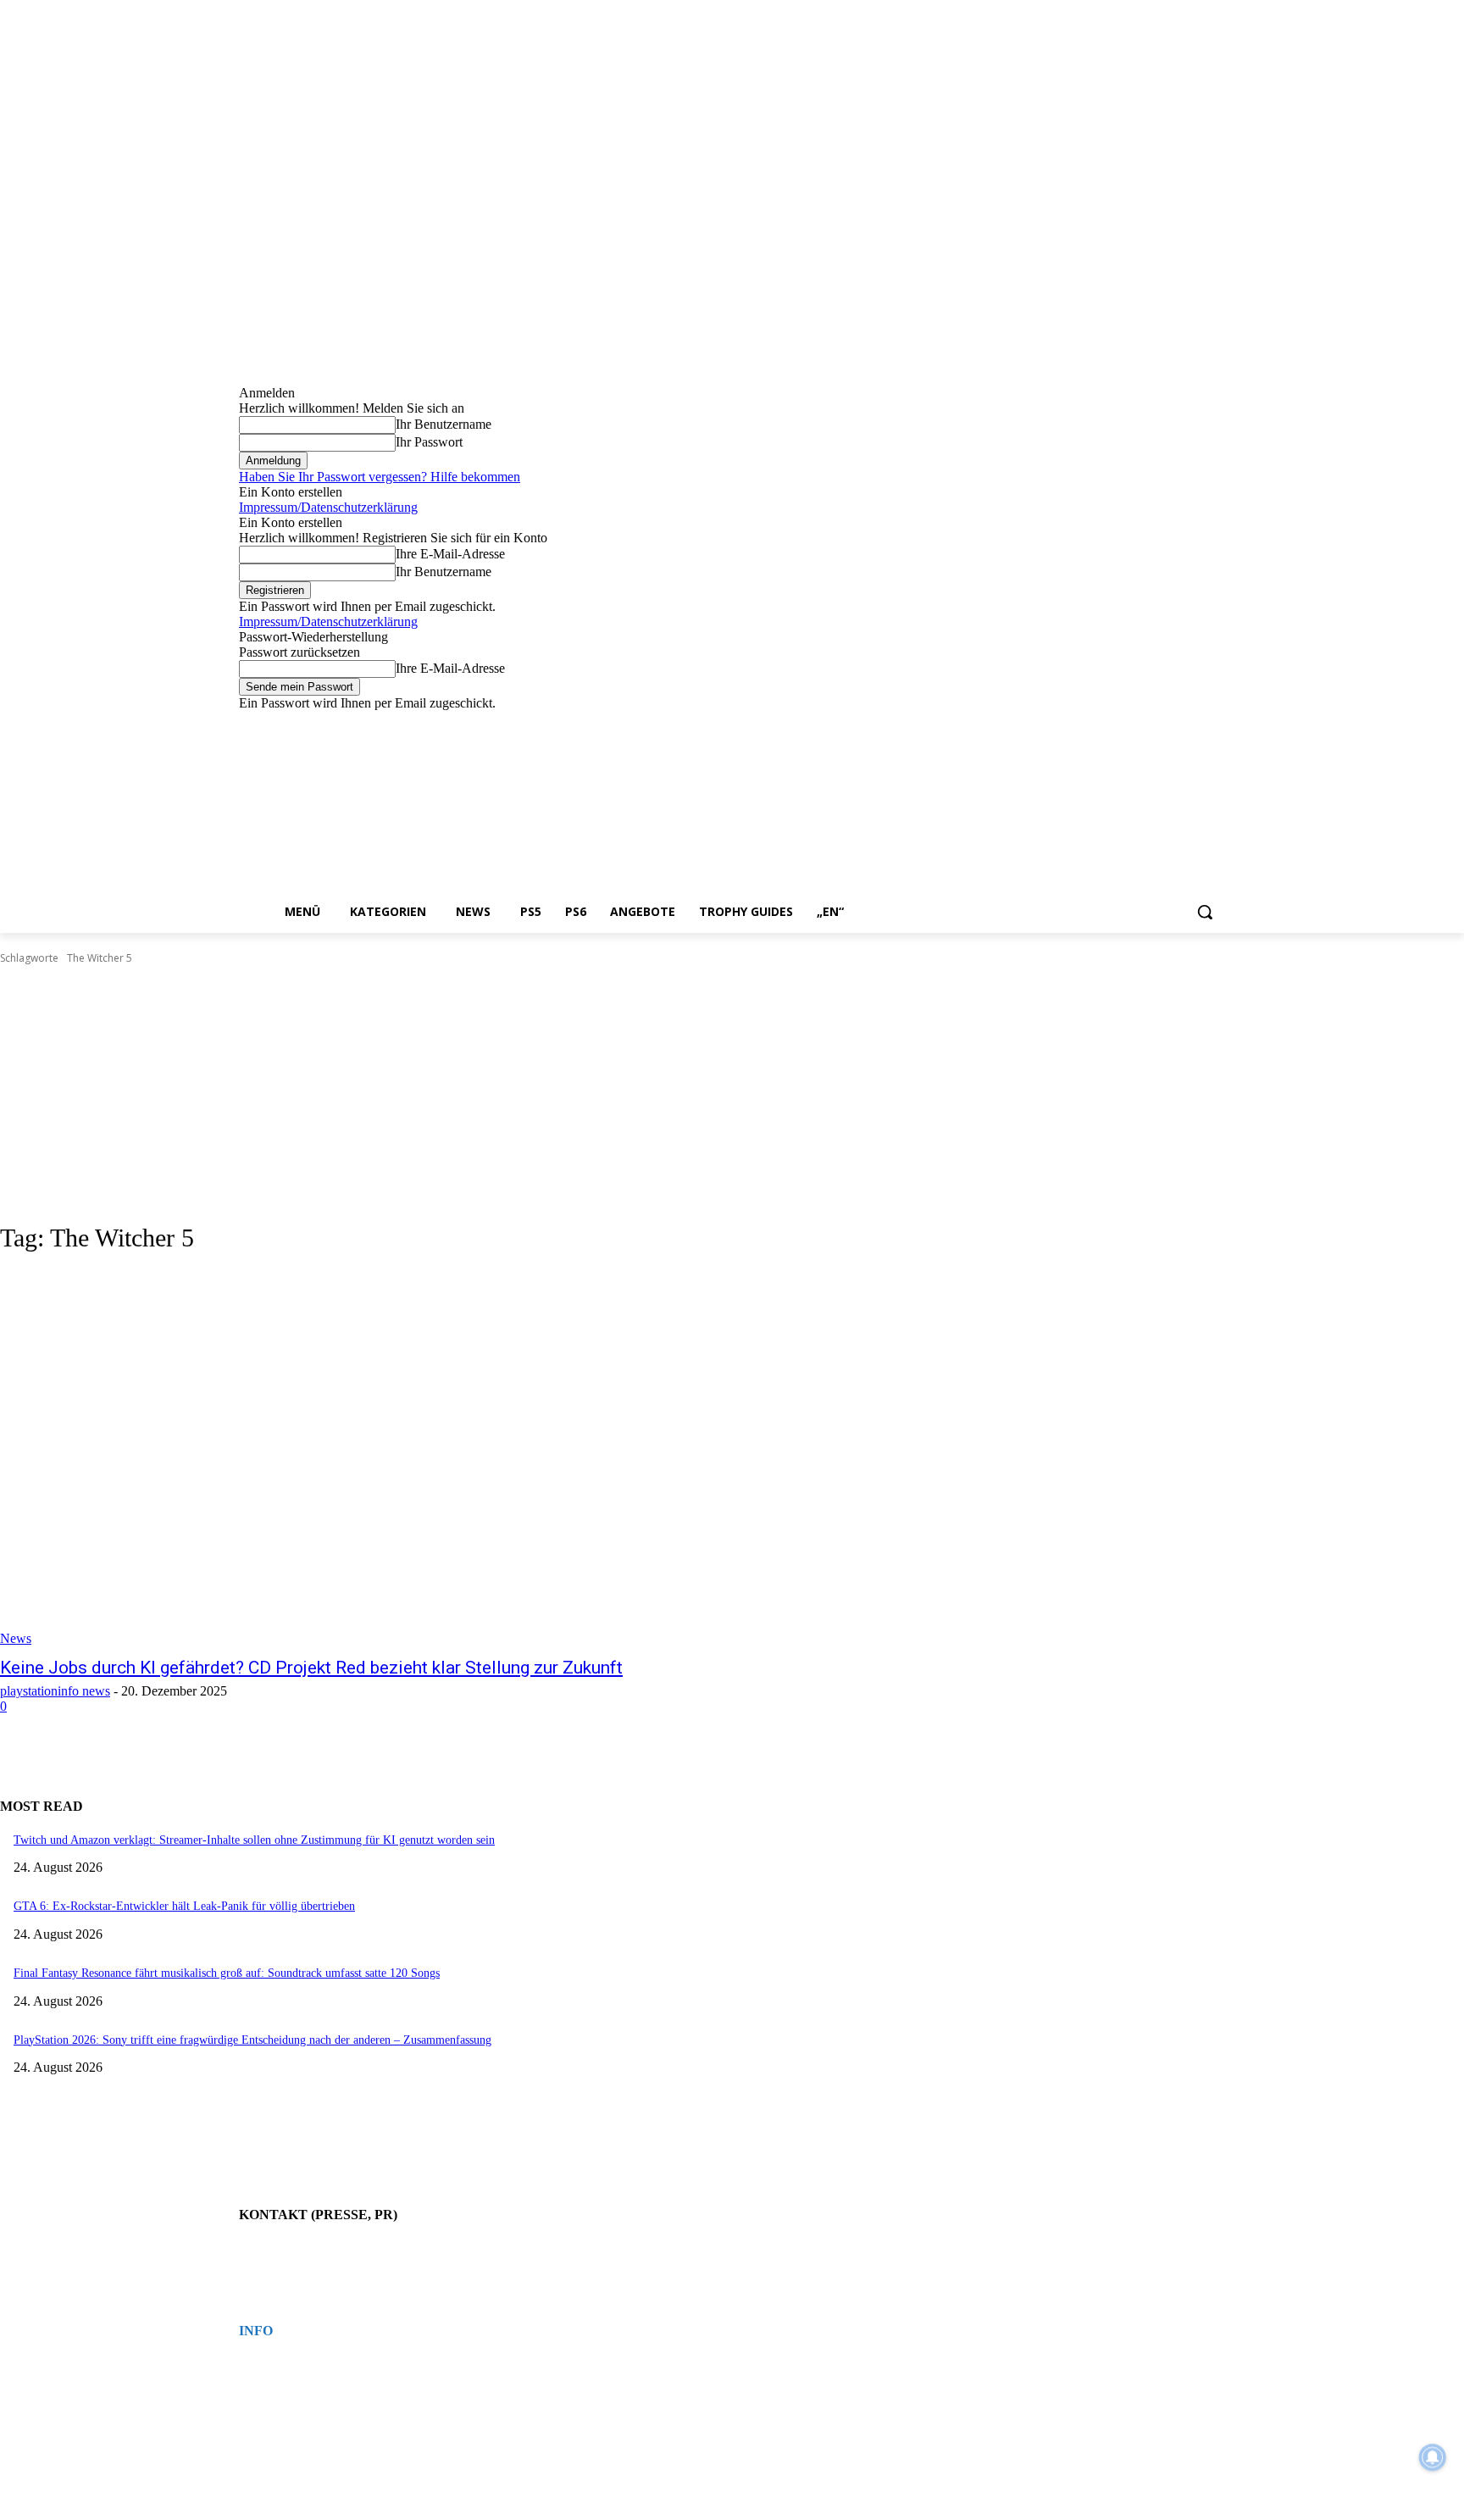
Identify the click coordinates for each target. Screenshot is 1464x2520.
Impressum (261, 2366)
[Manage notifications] (1433, 2457)
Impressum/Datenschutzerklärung (328, 507)
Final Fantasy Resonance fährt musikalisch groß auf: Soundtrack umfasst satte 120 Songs (227, 1973)
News (16, 1638)
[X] (1192, 723)
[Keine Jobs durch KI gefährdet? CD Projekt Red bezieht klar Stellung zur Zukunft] (376, 1458)
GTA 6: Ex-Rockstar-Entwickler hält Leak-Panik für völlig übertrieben (184, 1906)
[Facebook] (1121, 723)
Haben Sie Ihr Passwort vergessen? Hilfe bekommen (380, 477)
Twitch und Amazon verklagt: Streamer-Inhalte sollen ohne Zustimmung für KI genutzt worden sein (254, 1840)
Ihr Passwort (429, 442)
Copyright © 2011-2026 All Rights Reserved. (330, 2412)
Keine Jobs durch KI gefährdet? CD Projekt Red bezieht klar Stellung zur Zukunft (311, 1668)
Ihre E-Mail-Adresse (450, 554)
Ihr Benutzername (444, 424)
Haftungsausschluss (279, 2396)
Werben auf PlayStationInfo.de (300, 2264)
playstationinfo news (55, 1691)
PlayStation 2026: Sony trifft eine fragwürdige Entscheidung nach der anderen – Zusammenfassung (252, 2040)
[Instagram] (1145, 723)
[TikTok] (1169, 723)
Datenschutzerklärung (283, 2381)
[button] (1205, 912)
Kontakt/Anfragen (275, 2249)
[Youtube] (1215, 723)
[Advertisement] (732, 1094)
